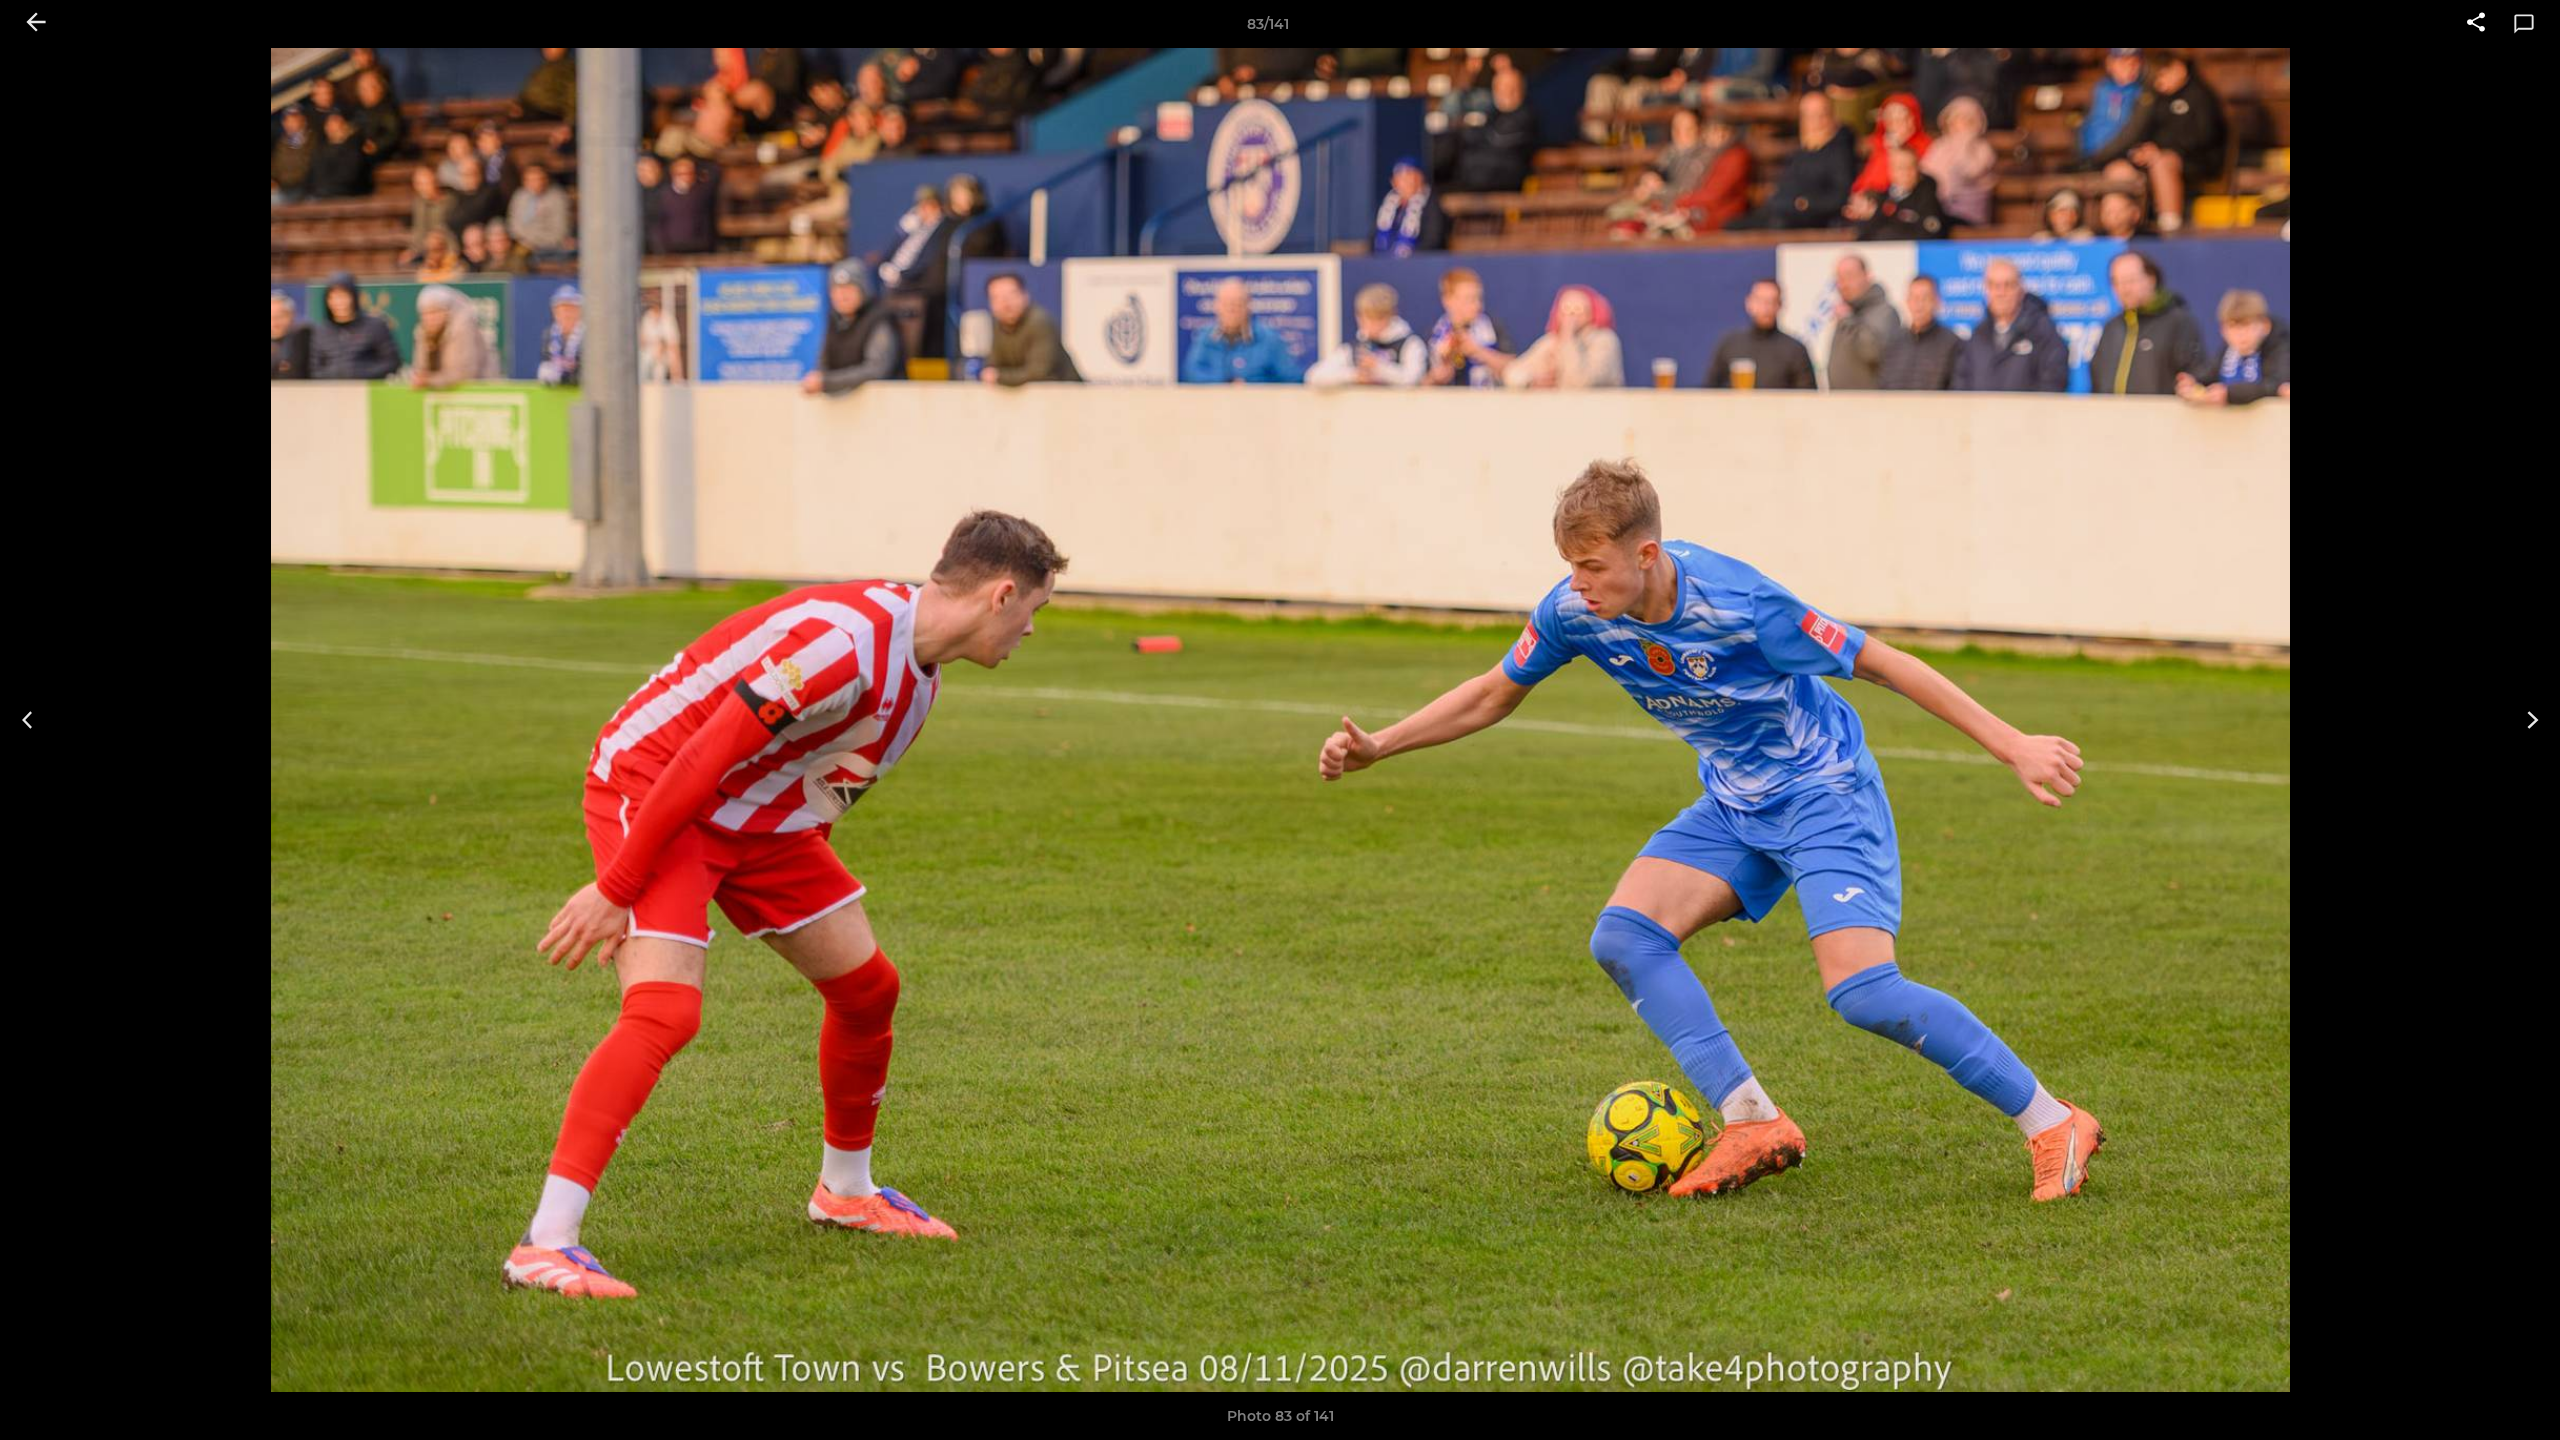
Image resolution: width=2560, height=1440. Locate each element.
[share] (2476, 24)
